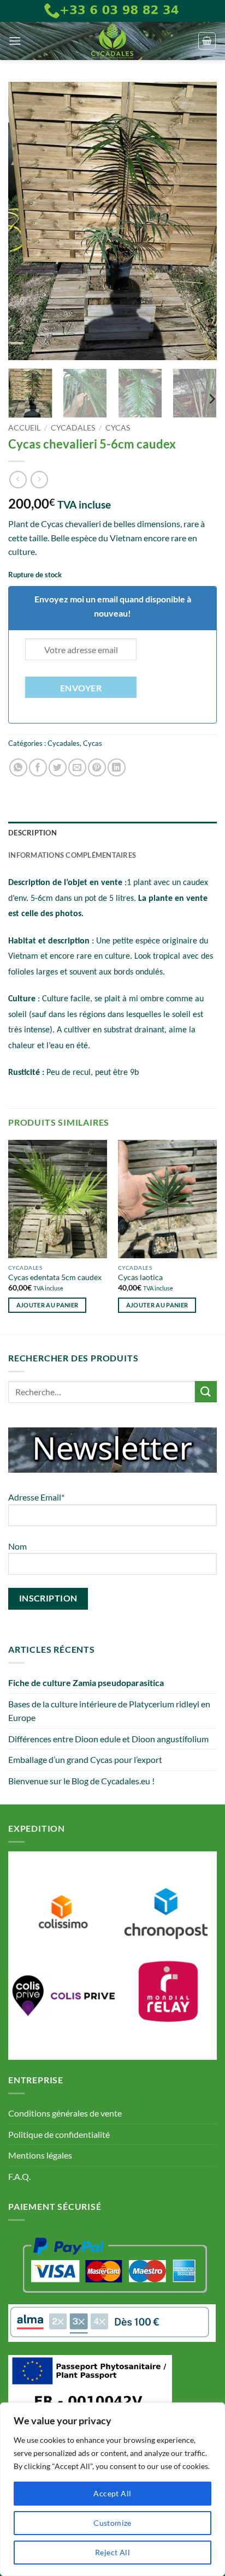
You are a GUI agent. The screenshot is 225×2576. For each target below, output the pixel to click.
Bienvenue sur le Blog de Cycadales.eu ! (81, 1781)
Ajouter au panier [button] (48, 1305)
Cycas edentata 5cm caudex (55, 1277)
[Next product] (18, 479)
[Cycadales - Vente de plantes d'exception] (112, 41)
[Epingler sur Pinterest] (97, 767)
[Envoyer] (206, 1392)
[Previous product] (39, 479)
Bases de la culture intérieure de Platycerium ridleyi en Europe (109, 1711)
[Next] (199, 221)
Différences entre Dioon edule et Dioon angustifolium (108, 1739)
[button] (15, 41)
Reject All (112, 2552)
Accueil (24, 428)
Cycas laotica (140, 1277)
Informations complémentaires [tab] (72, 855)
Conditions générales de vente (65, 2113)
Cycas (118, 428)
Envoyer (81, 688)
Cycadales (73, 428)
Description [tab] (32, 833)
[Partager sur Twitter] (58, 767)
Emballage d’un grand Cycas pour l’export (85, 1759)
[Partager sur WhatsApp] (18, 767)
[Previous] (26, 221)
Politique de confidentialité (59, 2134)
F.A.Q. (19, 2176)
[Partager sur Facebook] (38, 767)
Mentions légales (40, 2155)
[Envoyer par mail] (77, 767)
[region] (112, 2489)
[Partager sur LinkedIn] (117, 767)
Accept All (112, 2493)
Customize (112, 2523)
